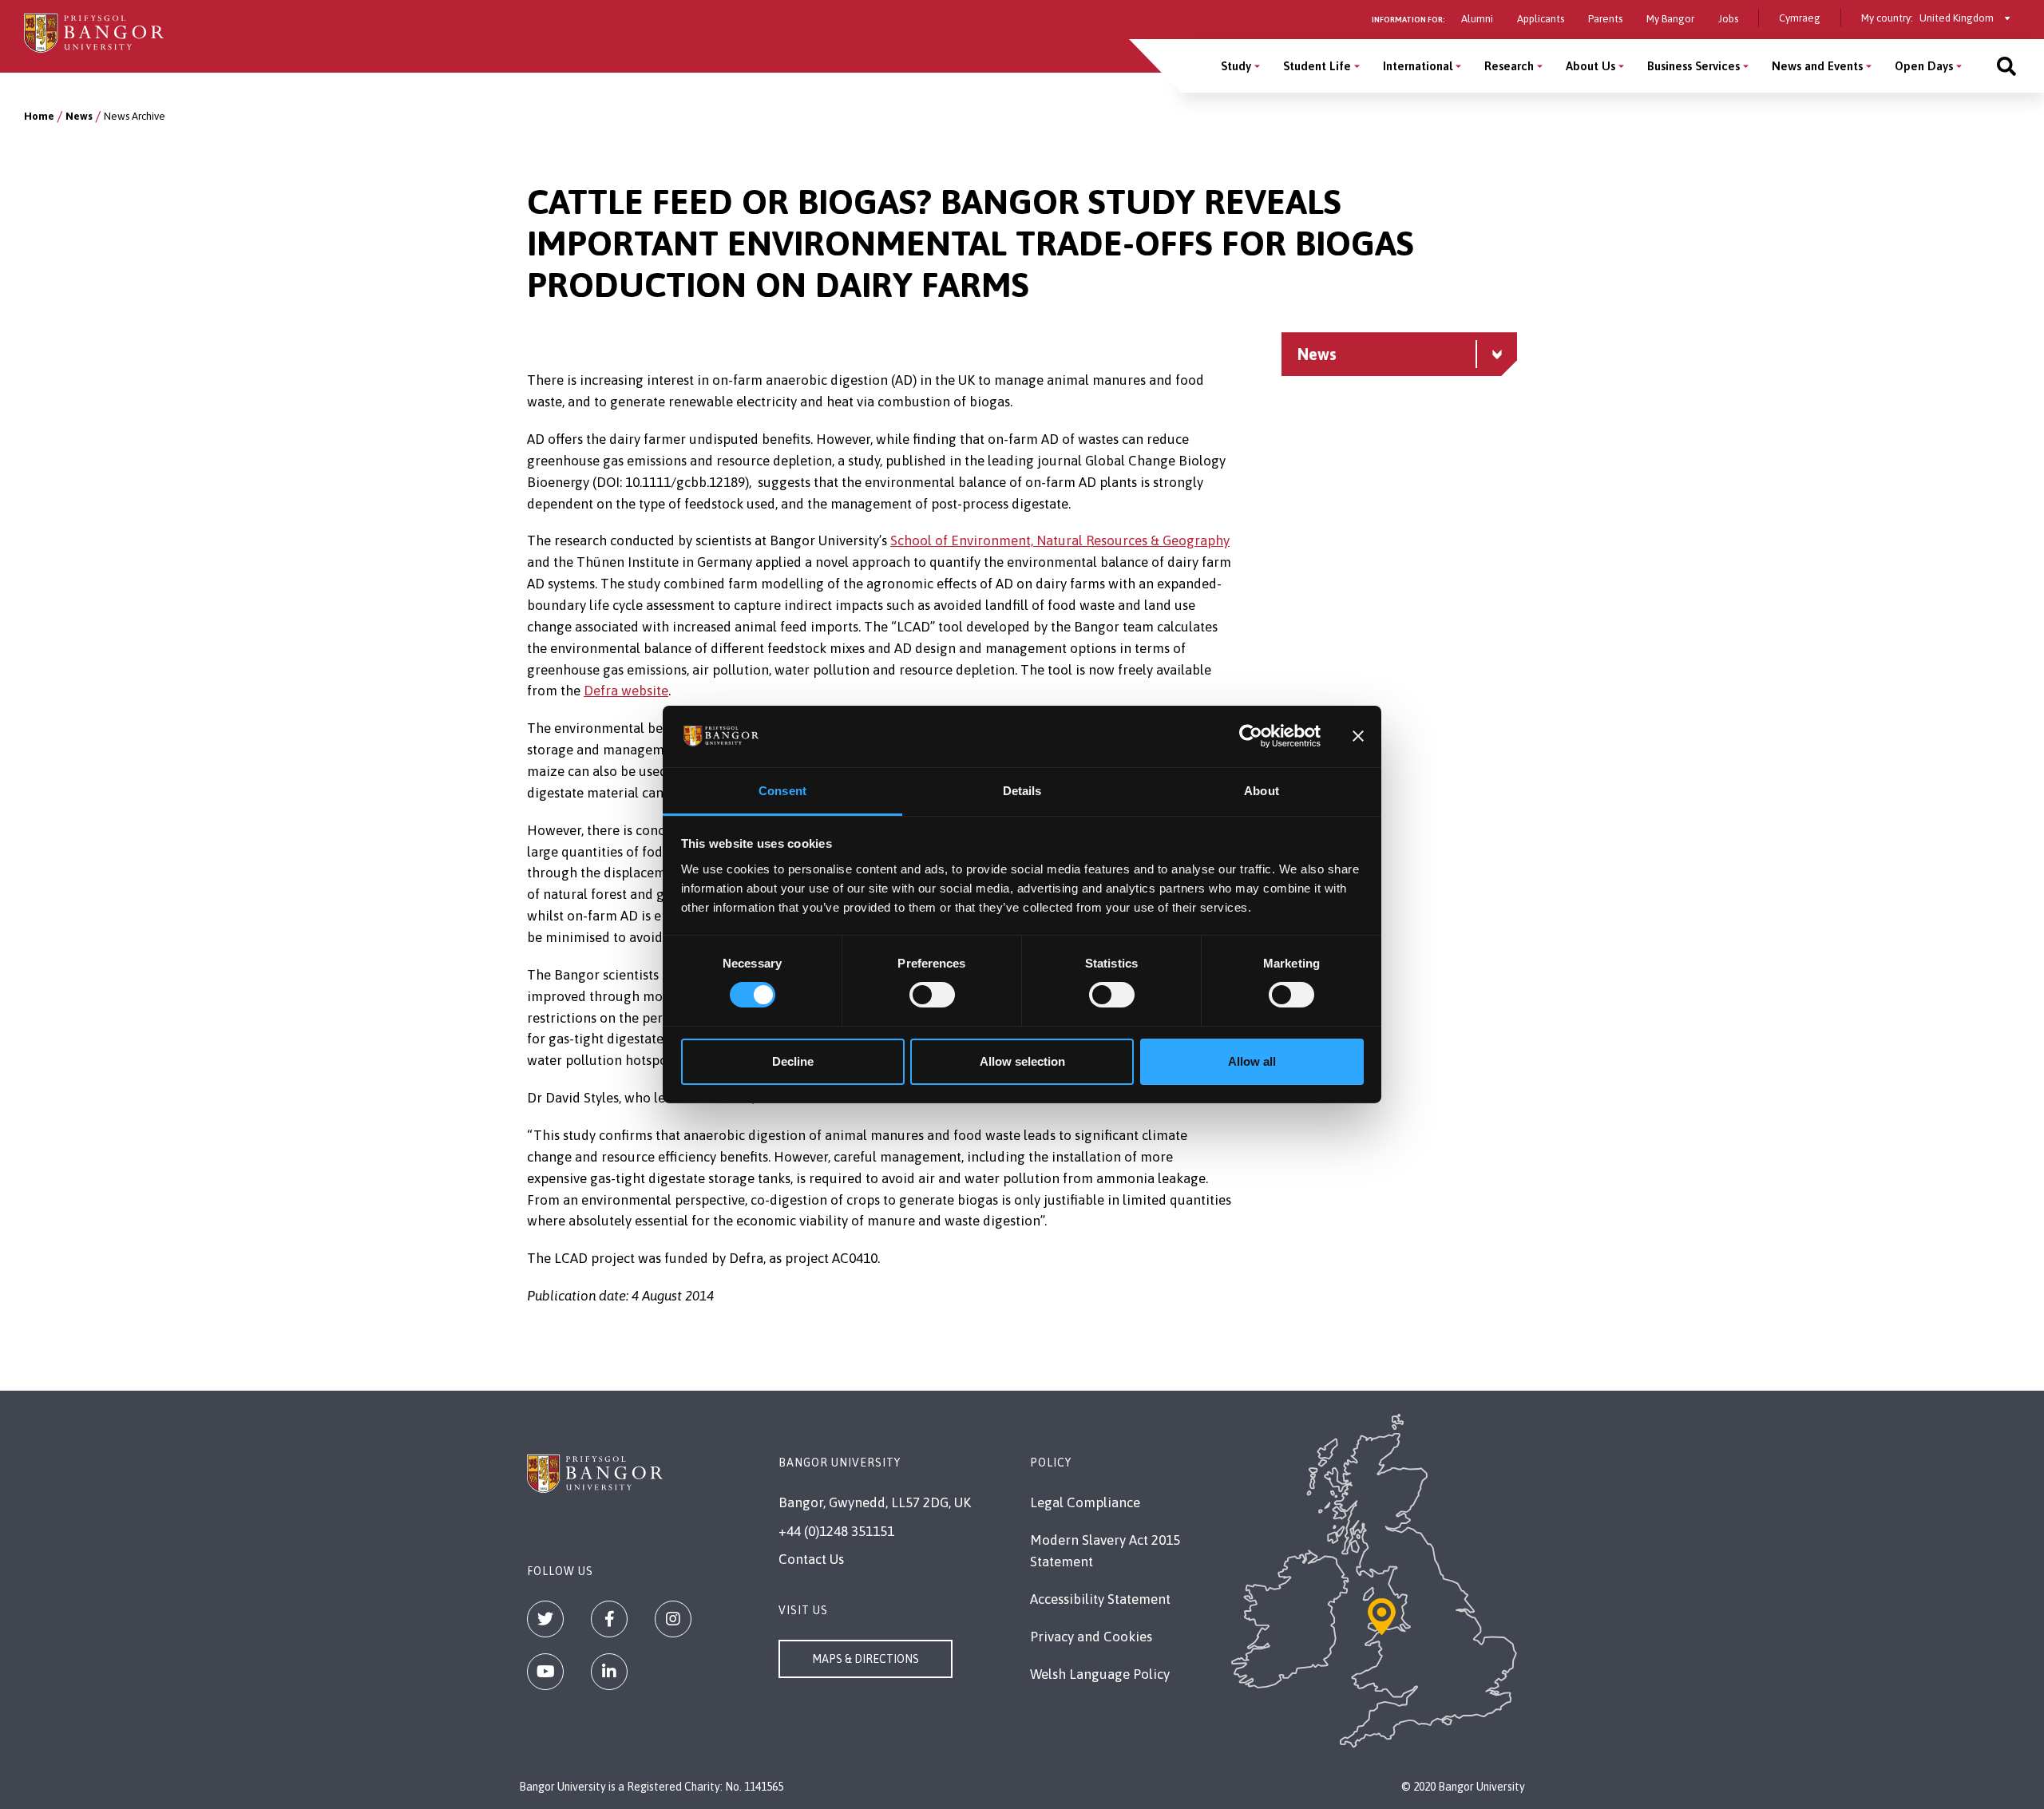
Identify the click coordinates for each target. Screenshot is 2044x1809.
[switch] (932, 995)
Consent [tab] (782, 791)
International (1418, 66)
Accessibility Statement (1100, 1599)
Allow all (1252, 1061)
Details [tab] (1022, 791)
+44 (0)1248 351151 (836, 1531)
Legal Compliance (1085, 1502)
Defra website (626, 691)
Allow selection (1022, 1061)
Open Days (1924, 66)
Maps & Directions (866, 1659)
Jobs (1728, 19)
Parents (1605, 19)
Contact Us (811, 1559)
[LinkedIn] (609, 1672)
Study (1236, 66)
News (79, 116)
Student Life (1317, 66)
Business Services (1693, 66)
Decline (793, 1061)
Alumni (1477, 19)
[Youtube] (545, 1672)
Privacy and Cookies (1091, 1637)
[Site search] (2006, 66)
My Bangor (1670, 19)
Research (1509, 66)
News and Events (1817, 66)
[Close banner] (1358, 736)
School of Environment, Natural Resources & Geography (1060, 540)
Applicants (1541, 19)
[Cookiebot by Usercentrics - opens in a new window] (1251, 736)
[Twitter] (545, 1619)
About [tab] (1262, 791)
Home (39, 116)
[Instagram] (673, 1619)
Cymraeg (1800, 18)
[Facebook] (609, 1619)
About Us (1590, 66)
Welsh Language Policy (1100, 1674)
